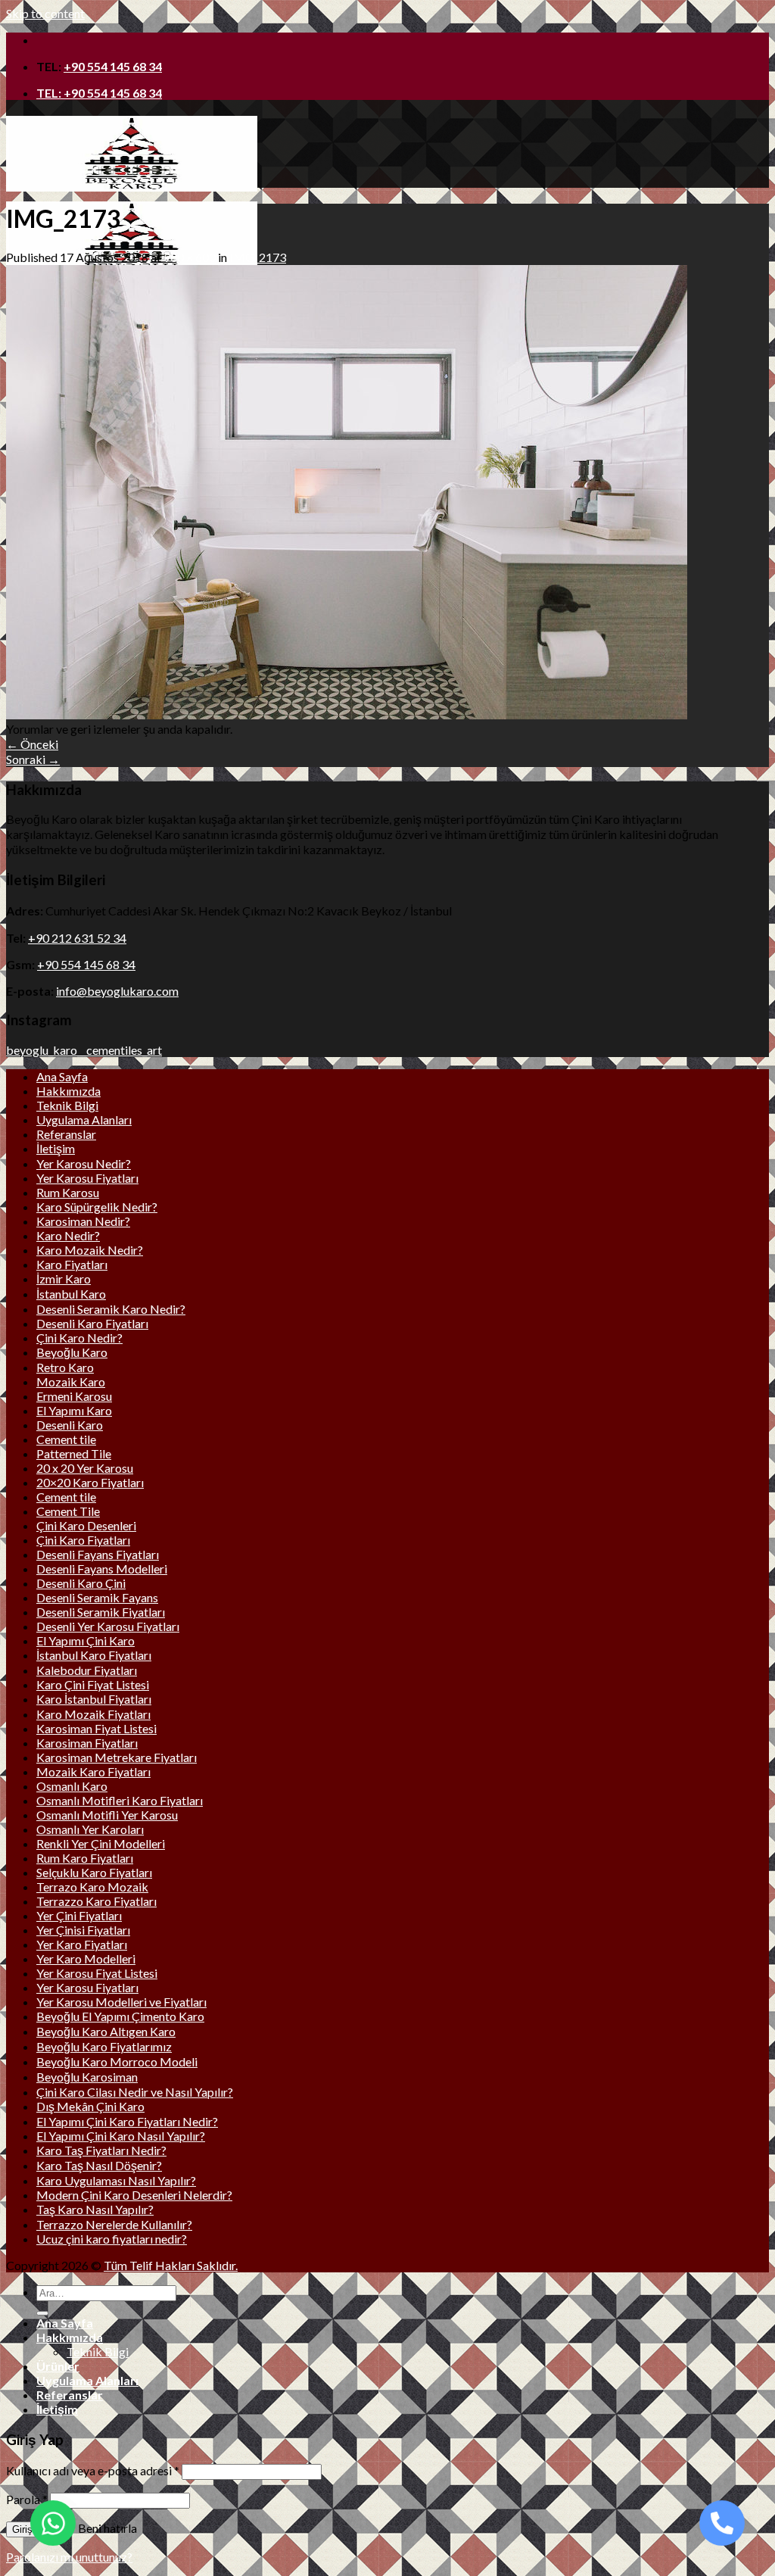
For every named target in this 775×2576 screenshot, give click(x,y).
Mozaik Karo (71, 1382)
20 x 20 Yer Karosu (85, 1468)
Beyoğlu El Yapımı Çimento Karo (120, 2016)
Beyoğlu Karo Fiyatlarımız (104, 2046)
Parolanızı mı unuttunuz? (69, 2557)
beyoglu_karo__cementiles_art (84, 1050)
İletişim (56, 1148)
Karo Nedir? (68, 1235)
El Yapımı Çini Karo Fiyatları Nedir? (127, 2121)
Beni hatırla (106, 2528)
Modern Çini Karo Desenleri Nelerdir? (134, 2195)
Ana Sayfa (62, 1076)
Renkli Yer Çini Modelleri (101, 1843)
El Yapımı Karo (74, 1410)
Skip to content (45, 13)
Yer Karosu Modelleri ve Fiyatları (121, 2002)
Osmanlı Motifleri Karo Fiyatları (120, 1800)
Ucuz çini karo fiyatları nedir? (112, 2239)
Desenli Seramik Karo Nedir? (111, 1309)
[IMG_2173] (347, 714)
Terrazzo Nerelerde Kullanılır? (114, 2224)
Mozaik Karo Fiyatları (93, 1771)
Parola (27, 2499)
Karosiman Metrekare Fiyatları (117, 1757)
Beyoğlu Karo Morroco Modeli (117, 2061)
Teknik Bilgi (67, 1105)
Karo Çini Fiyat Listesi (93, 1684)
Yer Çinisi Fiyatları (83, 1930)
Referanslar (66, 1134)
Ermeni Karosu (74, 1396)
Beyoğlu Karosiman (87, 2077)
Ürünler (58, 2366)
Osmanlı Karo (72, 1786)
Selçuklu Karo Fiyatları (94, 1872)
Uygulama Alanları (84, 1120)
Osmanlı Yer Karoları (90, 1829)
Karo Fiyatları (72, 1264)
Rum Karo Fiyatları (85, 1858)
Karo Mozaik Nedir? (90, 1250)
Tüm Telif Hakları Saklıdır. (171, 2265)
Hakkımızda (68, 1091)
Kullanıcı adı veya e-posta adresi (93, 2470)
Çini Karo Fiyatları (83, 1540)
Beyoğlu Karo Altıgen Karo (106, 2031)
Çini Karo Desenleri (86, 1525)
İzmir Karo (64, 1279)
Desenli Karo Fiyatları (92, 1323)
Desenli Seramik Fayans (97, 1597)
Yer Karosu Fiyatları (87, 1178)
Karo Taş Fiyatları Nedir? (101, 2150)
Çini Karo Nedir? (79, 1338)
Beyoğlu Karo (72, 1352)
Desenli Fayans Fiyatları (98, 1554)
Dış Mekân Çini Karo (90, 2106)
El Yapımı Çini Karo (86, 1640)
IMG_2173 (258, 257)
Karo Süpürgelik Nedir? (97, 1207)
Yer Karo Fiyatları (82, 1944)
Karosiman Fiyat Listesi (96, 1728)
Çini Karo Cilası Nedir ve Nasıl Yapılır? (135, 2092)
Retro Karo (65, 1367)
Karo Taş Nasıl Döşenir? (99, 2165)
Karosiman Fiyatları (87, 1743)
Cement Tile (68, 1511)
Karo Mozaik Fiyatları (93, 1714)
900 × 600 (190, 257)
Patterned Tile (74, 1453)
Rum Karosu (68, 1192)
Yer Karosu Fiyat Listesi (97, 1973)
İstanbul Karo (71, 1294)
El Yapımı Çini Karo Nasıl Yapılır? (121, 2136)
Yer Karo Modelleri (86, 1959)
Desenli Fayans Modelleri (102, 1569)
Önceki (32, 744)
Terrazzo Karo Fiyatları (96, 1901)
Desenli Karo (70, 1425)
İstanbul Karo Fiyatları (94, 1655)
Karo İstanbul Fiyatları (94, 1699)
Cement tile (66, 1439)
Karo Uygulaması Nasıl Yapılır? (116, 2180)
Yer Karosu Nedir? (84, 1163)
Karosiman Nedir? (83, 1221)
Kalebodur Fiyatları (87, 1670)
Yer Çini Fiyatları (79, 1915)
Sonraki (33, 759)
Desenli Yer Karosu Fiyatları (108, 1626)
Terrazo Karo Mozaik (92, 1887)
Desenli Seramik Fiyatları (101, 1612)
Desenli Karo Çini (81, 1583)
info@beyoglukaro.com (117, 991)
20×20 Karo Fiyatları (90, 1482)
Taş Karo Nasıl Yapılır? (95, 2209)
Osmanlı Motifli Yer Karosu (107, 1815)
